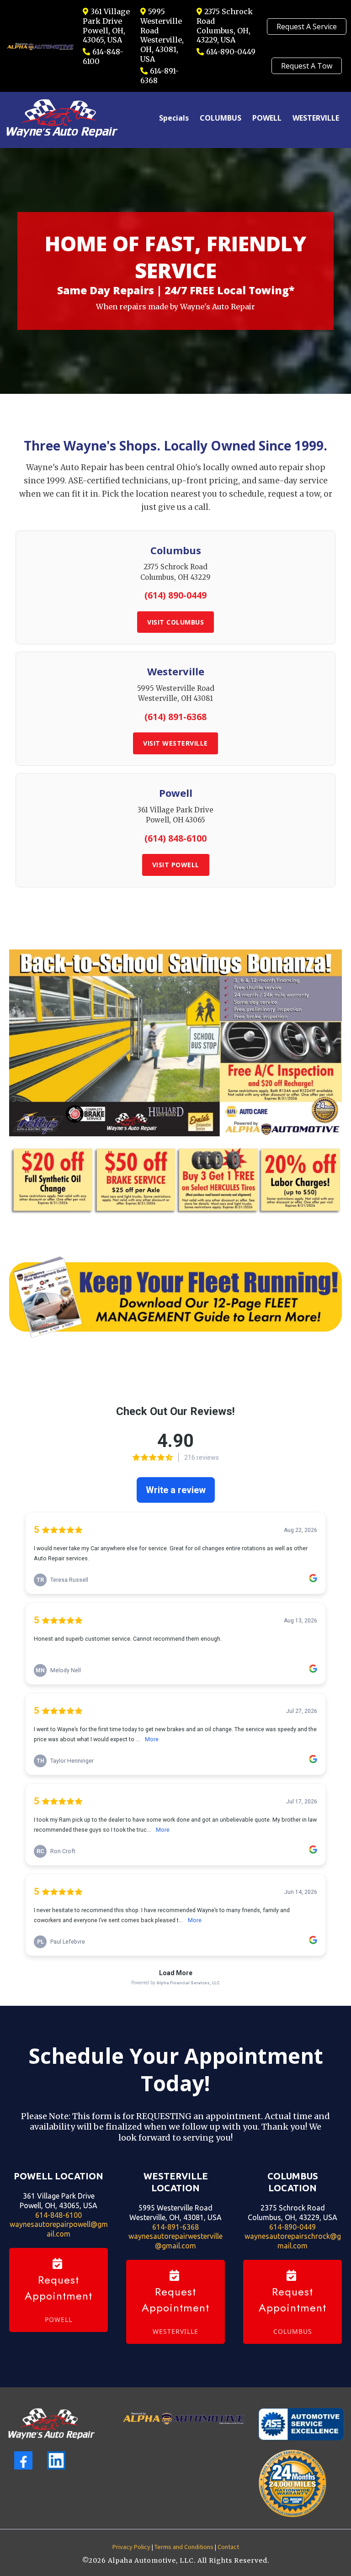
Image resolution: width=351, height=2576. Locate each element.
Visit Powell (176, 865)
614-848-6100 (58, 2215)
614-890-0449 (231, 52)
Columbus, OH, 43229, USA (223, 35)
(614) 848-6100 (175, 838)
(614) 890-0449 (175, 595)
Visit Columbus (175, 622)
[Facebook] (23, 2460)
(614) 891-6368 (175, 717)
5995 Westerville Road (161, 21)
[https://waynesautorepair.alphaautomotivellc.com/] (51, 2424)
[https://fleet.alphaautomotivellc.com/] (175, 1297)
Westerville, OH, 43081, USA (162, 49)
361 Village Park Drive (106, 16)
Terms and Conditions (184, 2547)
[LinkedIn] (56, 2460)
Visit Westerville (175, 743)
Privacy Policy (131, 2547)
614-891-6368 (175, 2227)
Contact (228, 2547)
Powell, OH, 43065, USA (104, 35)
